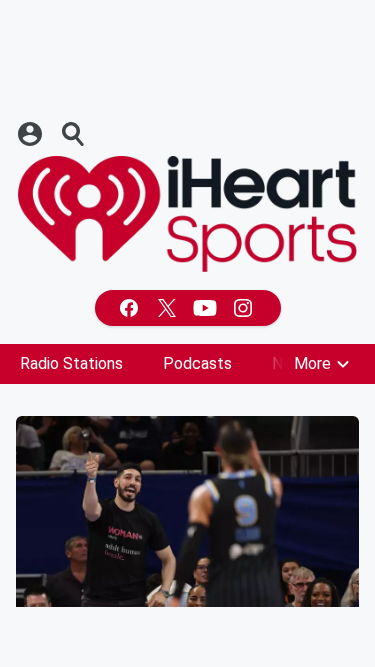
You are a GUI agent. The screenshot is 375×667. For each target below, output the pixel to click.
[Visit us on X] (169, 308)
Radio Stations (71, 363)
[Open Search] (74, 134)
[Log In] (32, 134)
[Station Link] (187, 214)
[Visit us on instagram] (245, 308)
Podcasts (197, 363)
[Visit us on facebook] (131, 308)
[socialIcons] (188, 308)
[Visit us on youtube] (207, 308)
